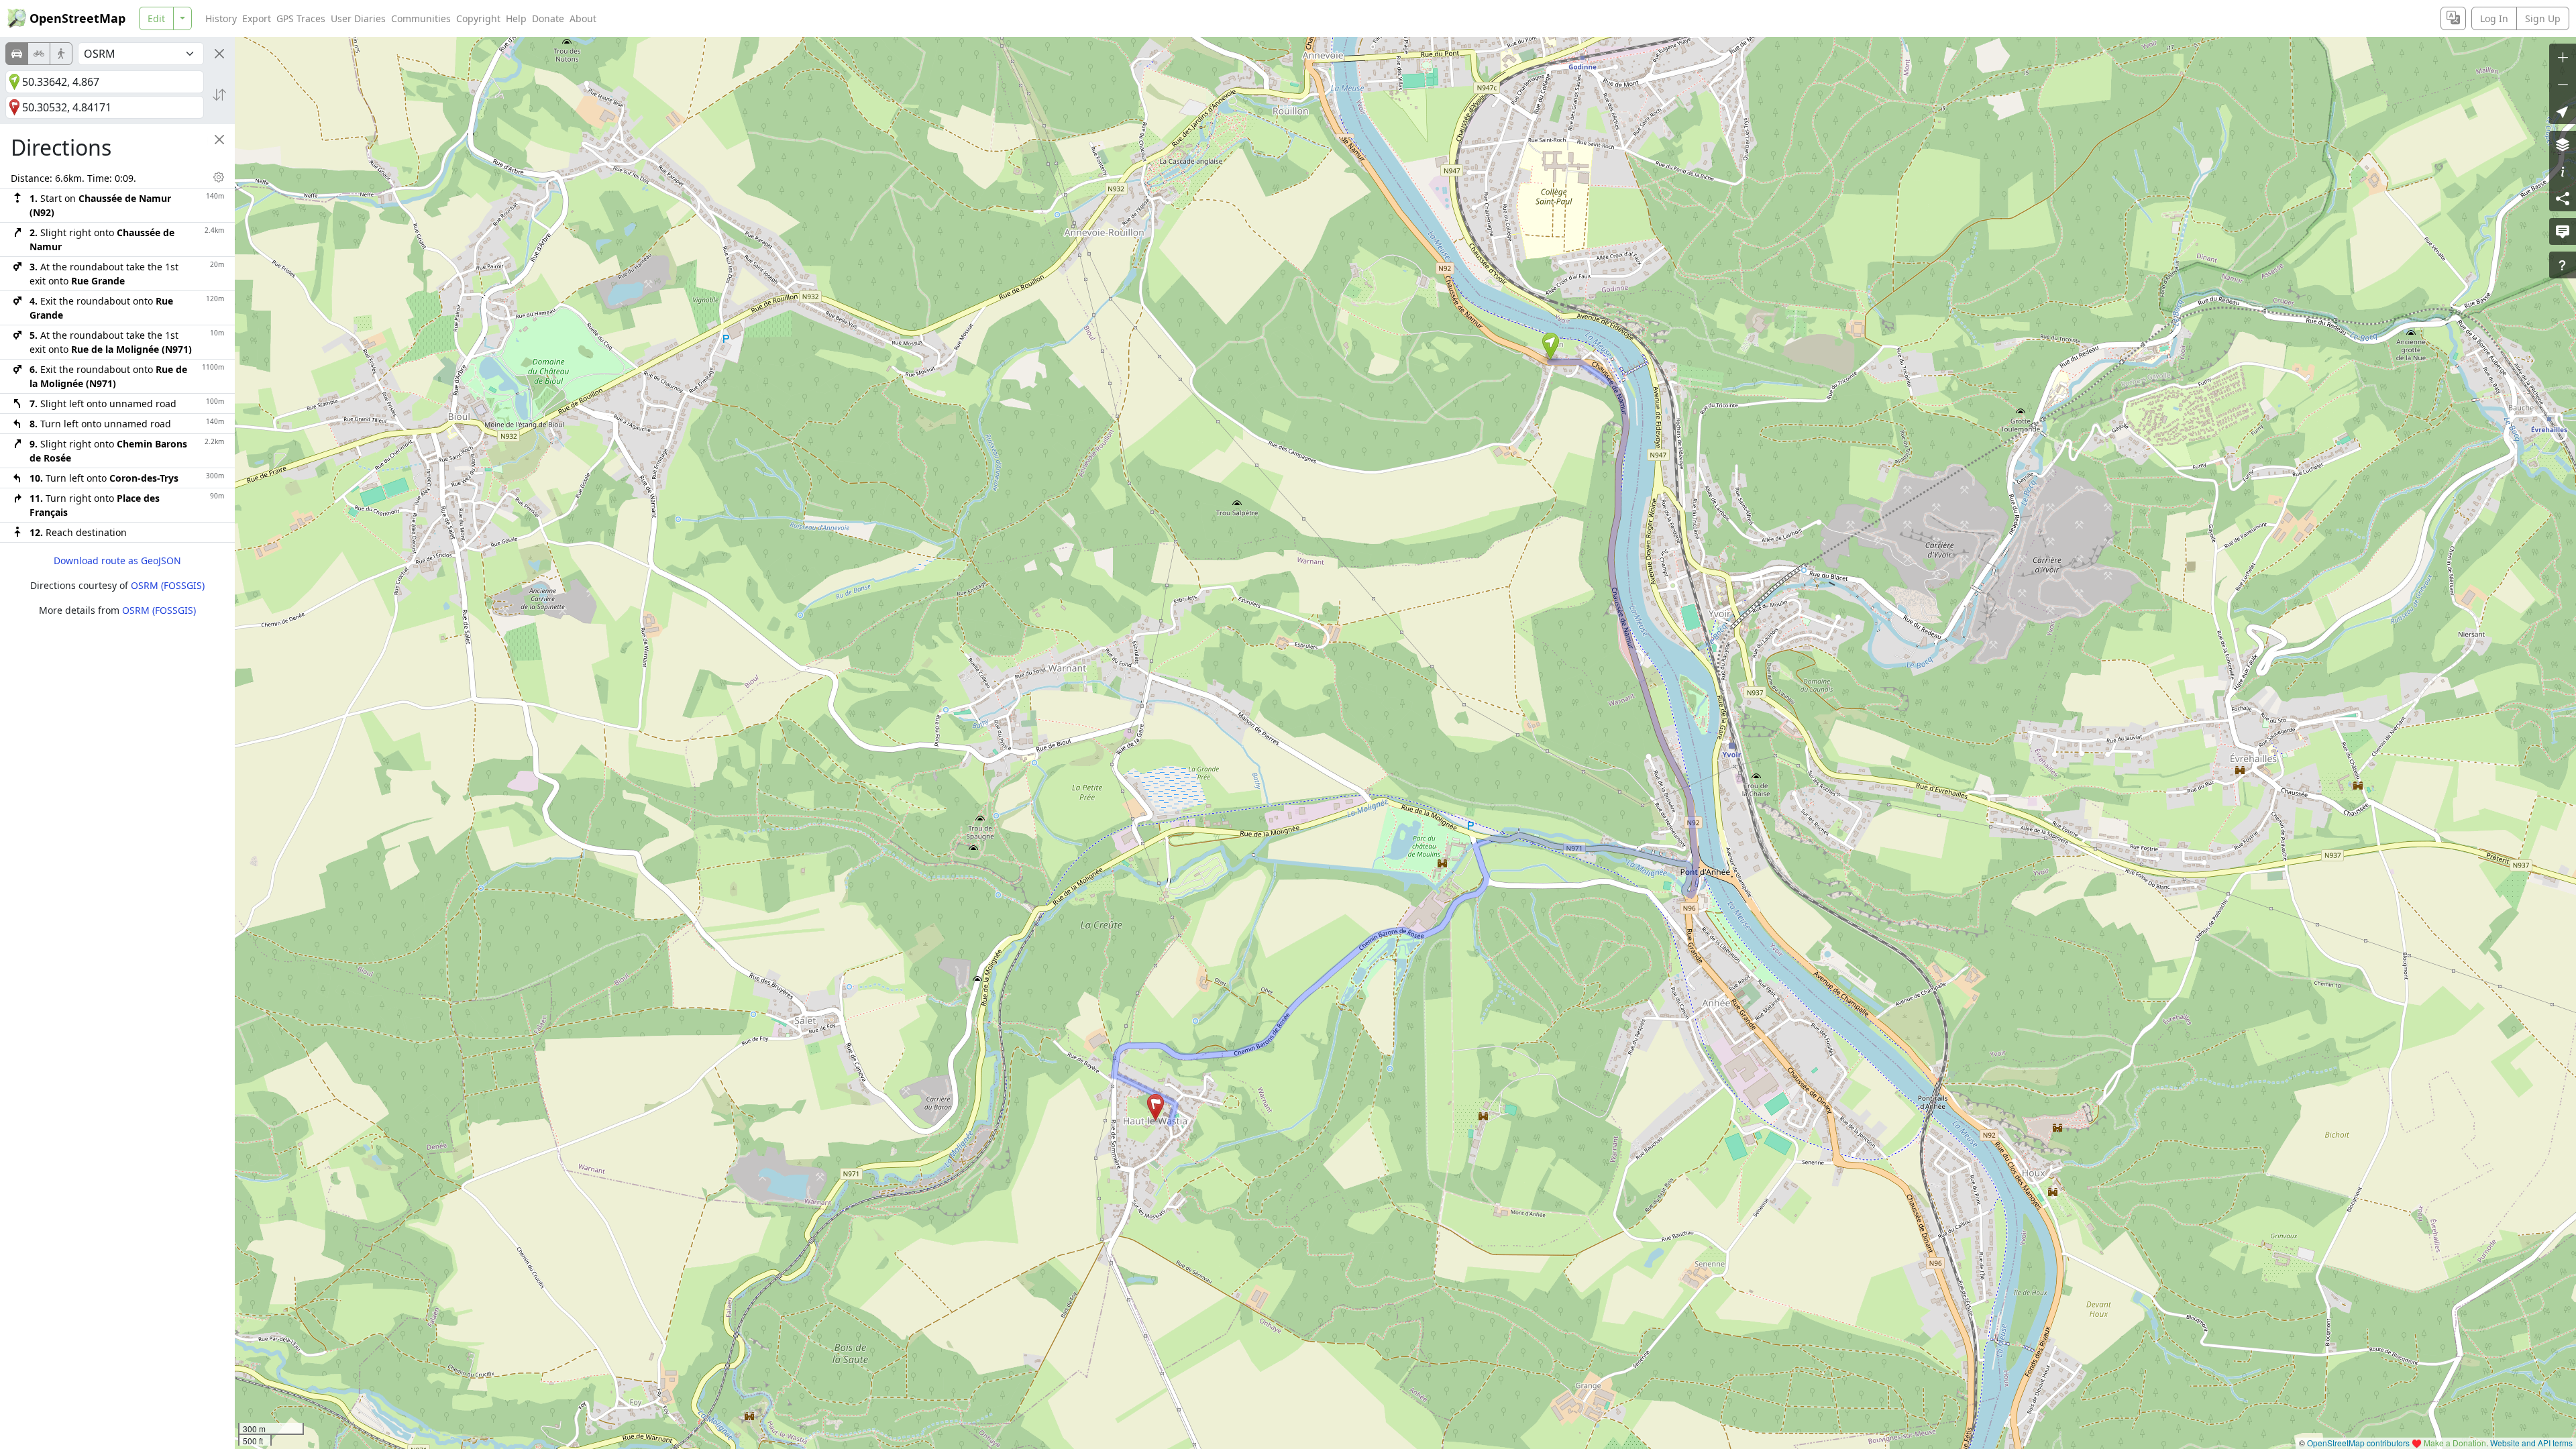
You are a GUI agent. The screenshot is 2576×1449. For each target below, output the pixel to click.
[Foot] (61, 54)
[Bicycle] (39, 54)
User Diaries (358, 18)
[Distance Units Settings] (219, 177)
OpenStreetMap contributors (2358, 1443)
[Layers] (2563, 144)
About (583, 18)
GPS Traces (301, 18)
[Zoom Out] (2563, 84)
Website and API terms (2531, 1443)
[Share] (2563, 198)
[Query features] (2563, 265)
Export (257, 18)
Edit (156, 18)
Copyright (478, 18)
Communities (421, 18)
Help (516, 18)
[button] (1551, 346)
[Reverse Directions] (219, 95)
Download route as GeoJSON (117, 560)
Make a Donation (2455, 1443)
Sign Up (2543, 18)
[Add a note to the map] (2563, 231)
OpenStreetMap (77, 18)
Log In (2494, 18)
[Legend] (2563, 171)
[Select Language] (2453, 18)
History (221, 18)
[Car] (17, 54)
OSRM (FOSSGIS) (168, 585)
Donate (548, 18)
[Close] (219, 54)
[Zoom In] (2563, 57)
